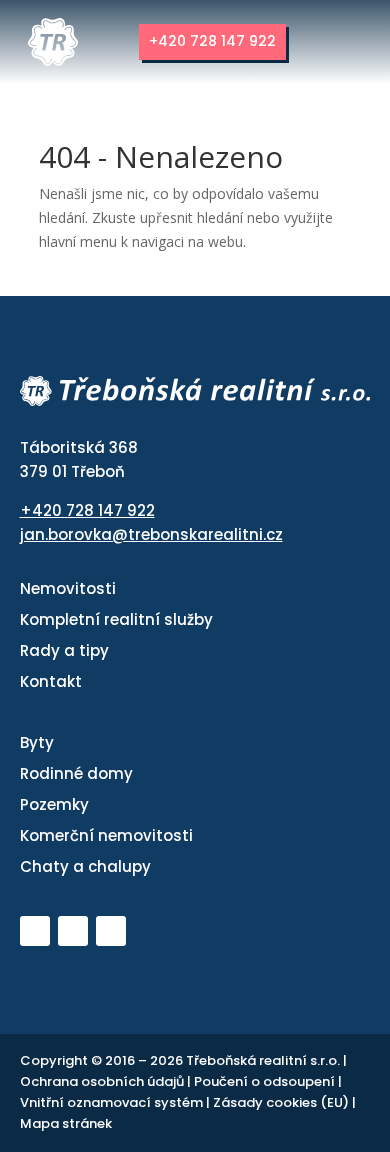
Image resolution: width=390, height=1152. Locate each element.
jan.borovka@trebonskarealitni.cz (151, 534)
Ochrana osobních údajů (103, 1081)
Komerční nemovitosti (106, 835)
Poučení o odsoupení (266, 1081)
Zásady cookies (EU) (282, 1102)
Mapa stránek (66, 1123)
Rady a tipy (64, 650)
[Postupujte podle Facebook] (73, 931)
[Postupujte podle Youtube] (35, 931)
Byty (37, 742)
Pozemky (54, 804)
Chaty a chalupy (85, 866)
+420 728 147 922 (212, 41)
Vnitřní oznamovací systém (113, 1102)
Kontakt (51, 681)
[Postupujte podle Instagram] (111, 931)
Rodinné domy (76, 773)
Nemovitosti (68, 588)
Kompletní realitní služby (116, 619)
